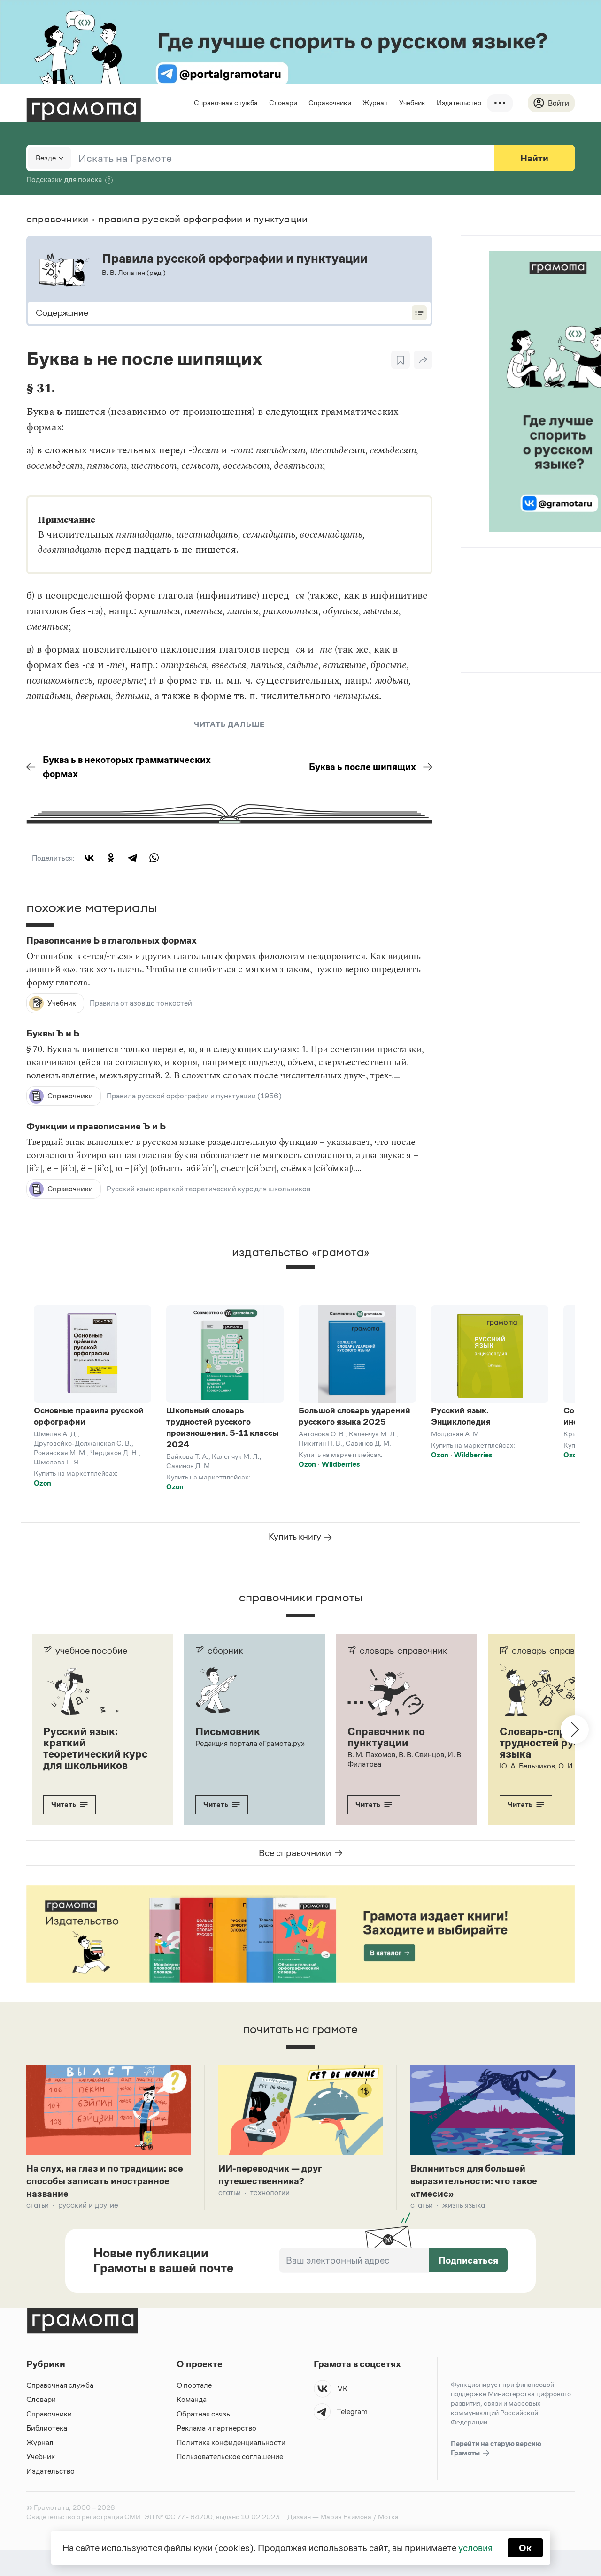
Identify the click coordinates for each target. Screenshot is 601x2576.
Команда (192, 2399)
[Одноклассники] (111, 858)
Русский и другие (88, 2205)
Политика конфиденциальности (231, 2443)
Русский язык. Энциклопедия (461, 1416)
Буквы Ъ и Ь (53, 1034)
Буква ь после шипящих (362, 767)
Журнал (375, 103)
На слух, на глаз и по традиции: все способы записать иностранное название (105, 2181)
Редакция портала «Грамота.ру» (250, 1743)
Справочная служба (226, 103)
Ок (525, 2548)
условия (475, 2548)
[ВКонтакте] (89, 858)
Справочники (330, 103)
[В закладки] (401, 360)
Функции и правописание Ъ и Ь (96, 1127)
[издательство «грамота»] (300, 1275)
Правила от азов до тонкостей (141, 1003)
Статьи (38, 2205)
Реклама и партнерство (216, 2428)
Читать (64, 1804)
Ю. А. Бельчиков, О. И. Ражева (550, 1766)
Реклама (518, 588)
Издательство (459, 103)
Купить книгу (296, 1536)
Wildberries (341, 1464)
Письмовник (228, 1731)
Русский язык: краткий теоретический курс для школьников (208, 1189)
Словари (283, 103)
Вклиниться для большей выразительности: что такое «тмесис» (474, 2181)
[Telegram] (132, 858)
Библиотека (47, 2428)
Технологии (270, 2192)
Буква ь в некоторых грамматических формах (127, 767)
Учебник (412, 103)
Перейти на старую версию (496, 2448)
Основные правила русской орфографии (89, 1416)
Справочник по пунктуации (386, 1737)
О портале (194, 2385)
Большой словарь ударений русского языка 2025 (354, 1416)
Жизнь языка (464, 2205)
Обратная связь (203, 2414)
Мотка (388, 2517)
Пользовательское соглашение (230, 2457)
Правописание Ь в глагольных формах (112, 941)
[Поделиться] (423, 360)
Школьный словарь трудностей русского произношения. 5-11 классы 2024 (222, 1427)
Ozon (42, 1483)
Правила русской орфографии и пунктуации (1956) (194, 1096)
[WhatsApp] (154, 858)
